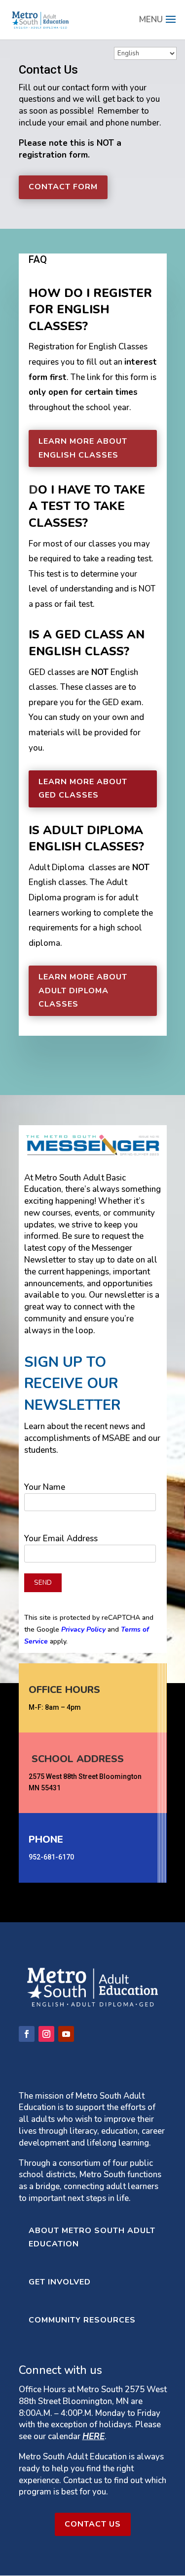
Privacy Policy (83, 1629)
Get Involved (60, 2282)
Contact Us (93, 2524)
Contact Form (63, 187)
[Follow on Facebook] (27, 2034)
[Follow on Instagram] (46, 2034)
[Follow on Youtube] (66, 2034)
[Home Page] (40, 19)
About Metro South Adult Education (92, 2237)
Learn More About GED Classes (83, 788)
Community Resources (82, 2320)
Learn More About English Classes (83, 448)
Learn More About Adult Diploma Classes (83, 990)
